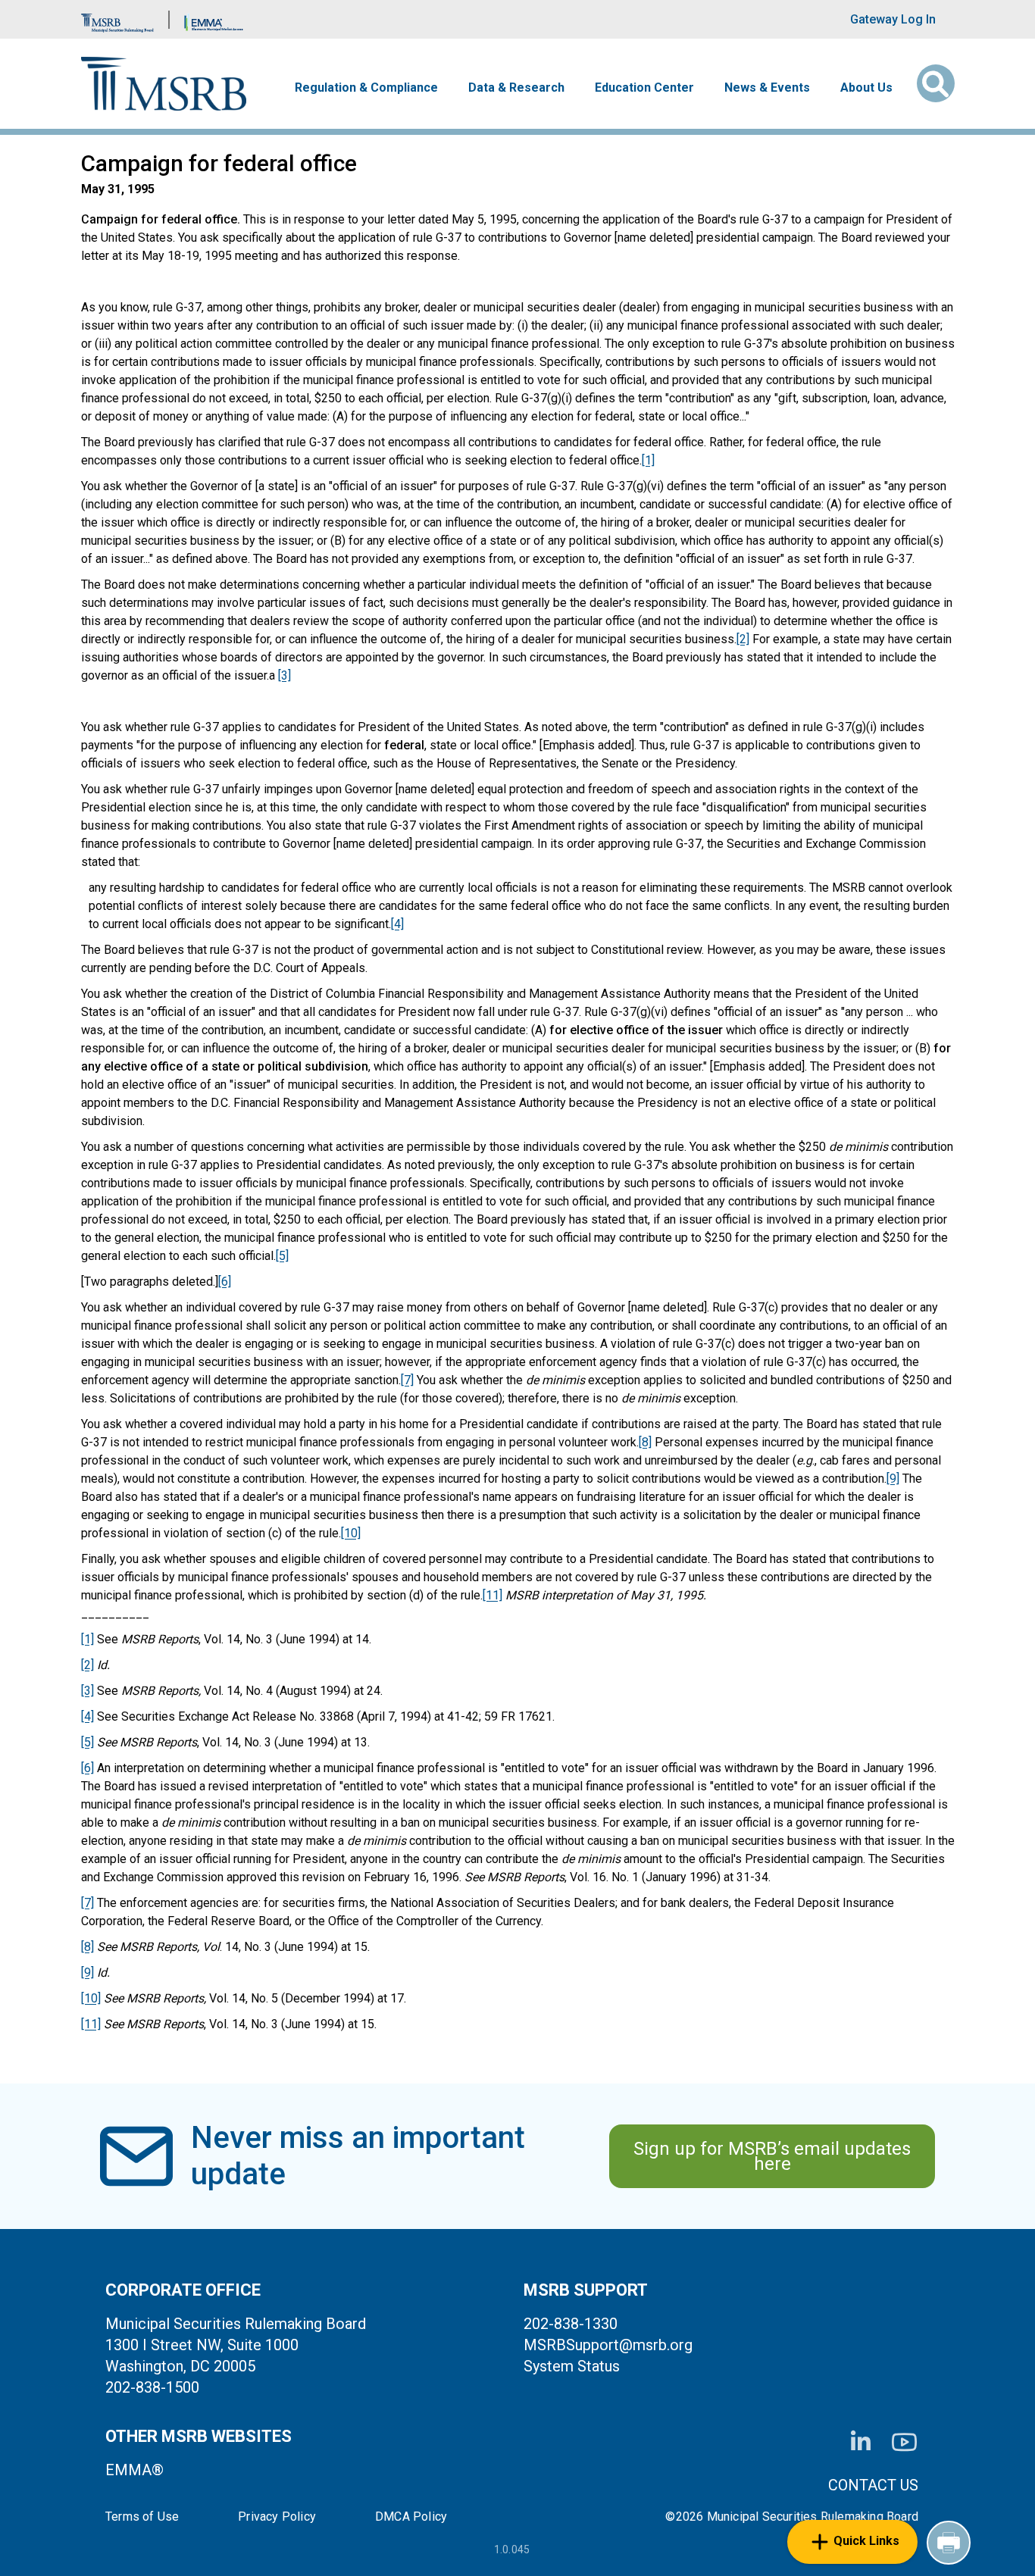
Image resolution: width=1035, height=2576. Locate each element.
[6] (225, 1282)
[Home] (164, 84)
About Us (866, 88)
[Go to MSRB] (117, 19)
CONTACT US (873, 2485)
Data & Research (516, 88)
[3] (285, 675)
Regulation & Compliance (366, 88)
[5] (282, 1256)
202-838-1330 (571, 2324)
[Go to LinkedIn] (861, 2442)
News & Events (767, 88)
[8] (645, 1442)
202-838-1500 (152, 2387)
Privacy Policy (277, 2517)
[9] (893, 1479)
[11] (492, 1595)
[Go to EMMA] (214, 19)
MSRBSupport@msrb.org (608, 2345)
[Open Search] (936, 83)
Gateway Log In (893, 19)
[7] (407, 1380)
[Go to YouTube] (904, 2442)
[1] (648, 460)
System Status (572, 2366)
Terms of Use (142, 2517)
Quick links (866, 2541)
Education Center (644, 88)
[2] (743, 639)
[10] (351, 1533)
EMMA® (134, 2470)
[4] (397, 924)
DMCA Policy (411, 2517)
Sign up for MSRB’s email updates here (772, 2156)
